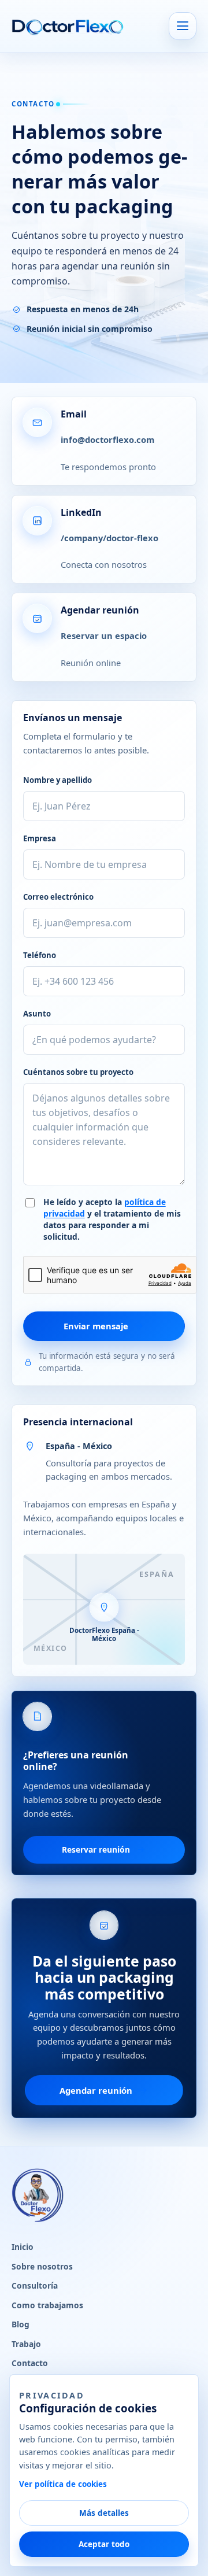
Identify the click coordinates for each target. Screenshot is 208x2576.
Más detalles (104, 2513)
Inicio (23, 2247)
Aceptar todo (104, 2544)
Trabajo (26, 2344)
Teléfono (40, 955)
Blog (21, 2324)
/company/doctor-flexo (109, 538)
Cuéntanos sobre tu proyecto (78, 1072)
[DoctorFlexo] (68, 26)
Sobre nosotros (42, 2266)
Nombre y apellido (57, 780)
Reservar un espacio (104, 635)
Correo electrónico (58, 897)
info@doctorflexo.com (107, 439)
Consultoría (35, 2285)
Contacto (30, 2363)
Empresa (40, 838)
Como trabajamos (47, 2305)
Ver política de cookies (63, 2484)
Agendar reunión (96, 2090)
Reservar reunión (96, 1849)
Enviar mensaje (96, 1326)
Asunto (37, 1014)
